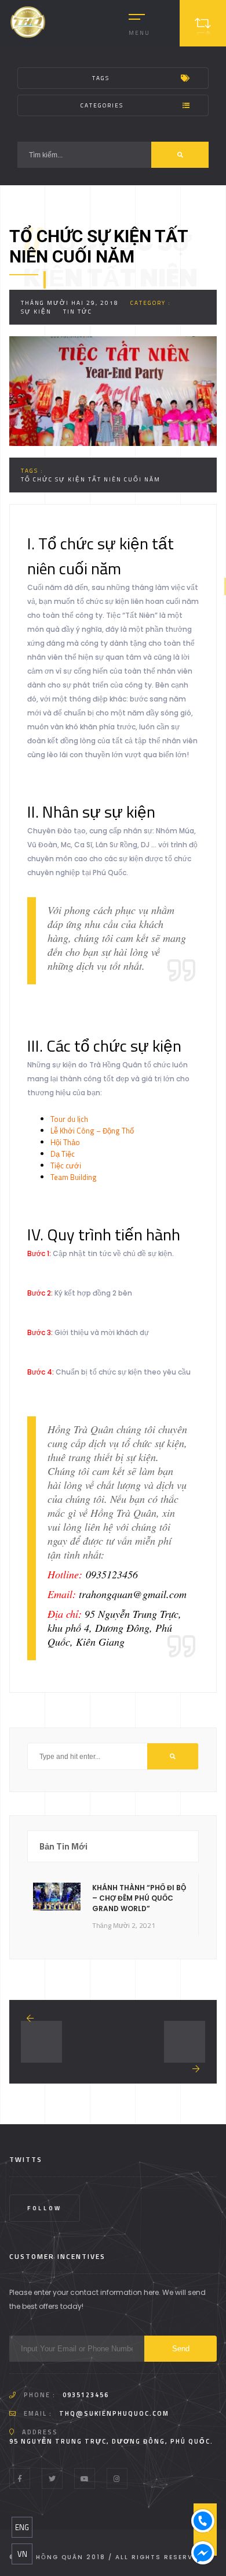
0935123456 (86, 2395)
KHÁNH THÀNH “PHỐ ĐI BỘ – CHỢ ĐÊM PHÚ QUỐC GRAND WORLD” (139, 1898)
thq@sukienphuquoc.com (114, 2413)
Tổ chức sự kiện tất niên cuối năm (91, 479)
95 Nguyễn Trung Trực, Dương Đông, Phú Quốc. (111, 2441)
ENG (22, 2527)
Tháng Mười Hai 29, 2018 (70, 303)
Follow (45, 2208)
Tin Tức (78, 312)
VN (22, 2554)
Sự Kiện (36, 312)
